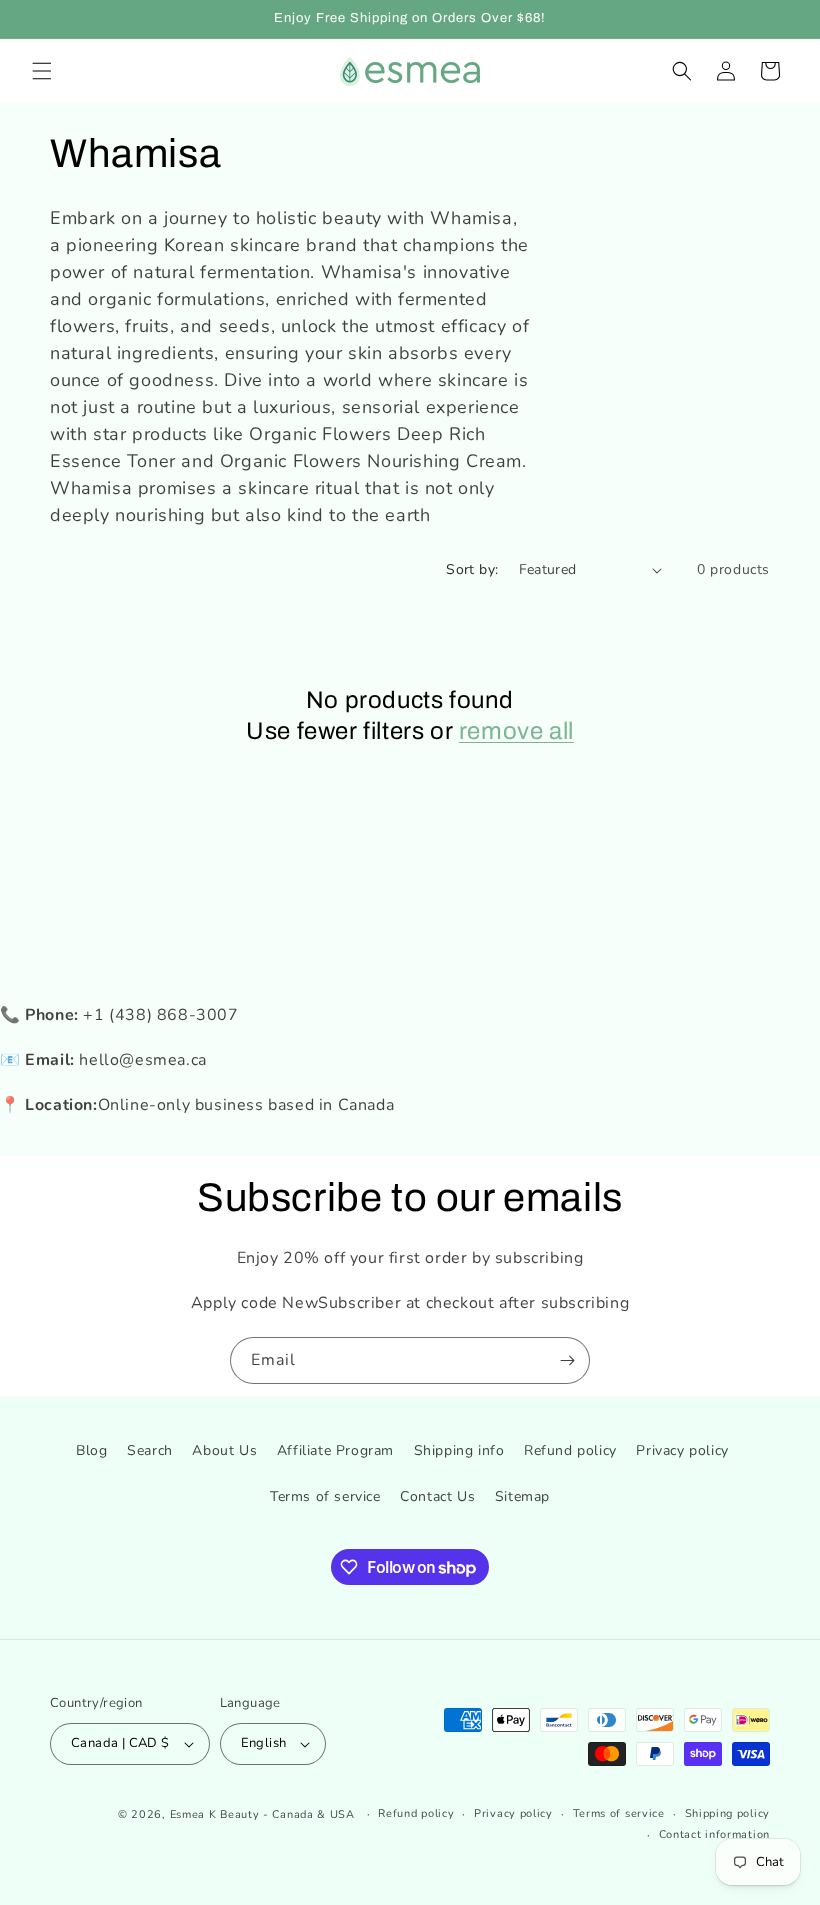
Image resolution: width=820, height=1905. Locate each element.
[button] (42, 71)
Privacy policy (682, 1450)
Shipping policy (728, 1813)
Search (150, 1450)
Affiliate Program (335, 1450)
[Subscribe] (567, 1360)
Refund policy (570, 1450)
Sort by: (472, 569)
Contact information (714, 1834)
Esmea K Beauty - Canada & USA (262, 1814)
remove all (516, 731)
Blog (91, 1450)
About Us (224, 1450)
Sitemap (522, 1496)
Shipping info (459, 1450)
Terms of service (325, 1496)
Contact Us (437, 1496)
